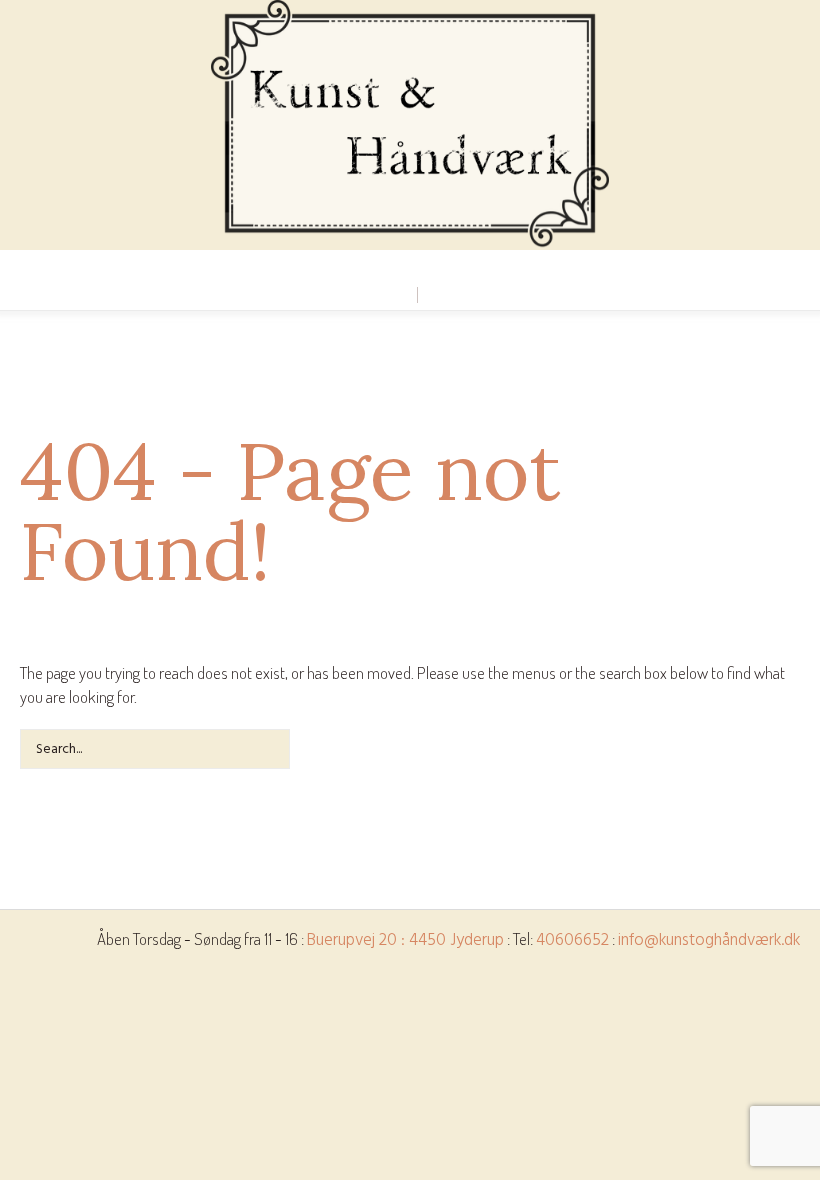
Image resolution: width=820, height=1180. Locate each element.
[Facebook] (409, 267)
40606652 (572, 940)
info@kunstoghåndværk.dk (709, 940)
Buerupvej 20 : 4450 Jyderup (405, 940)
